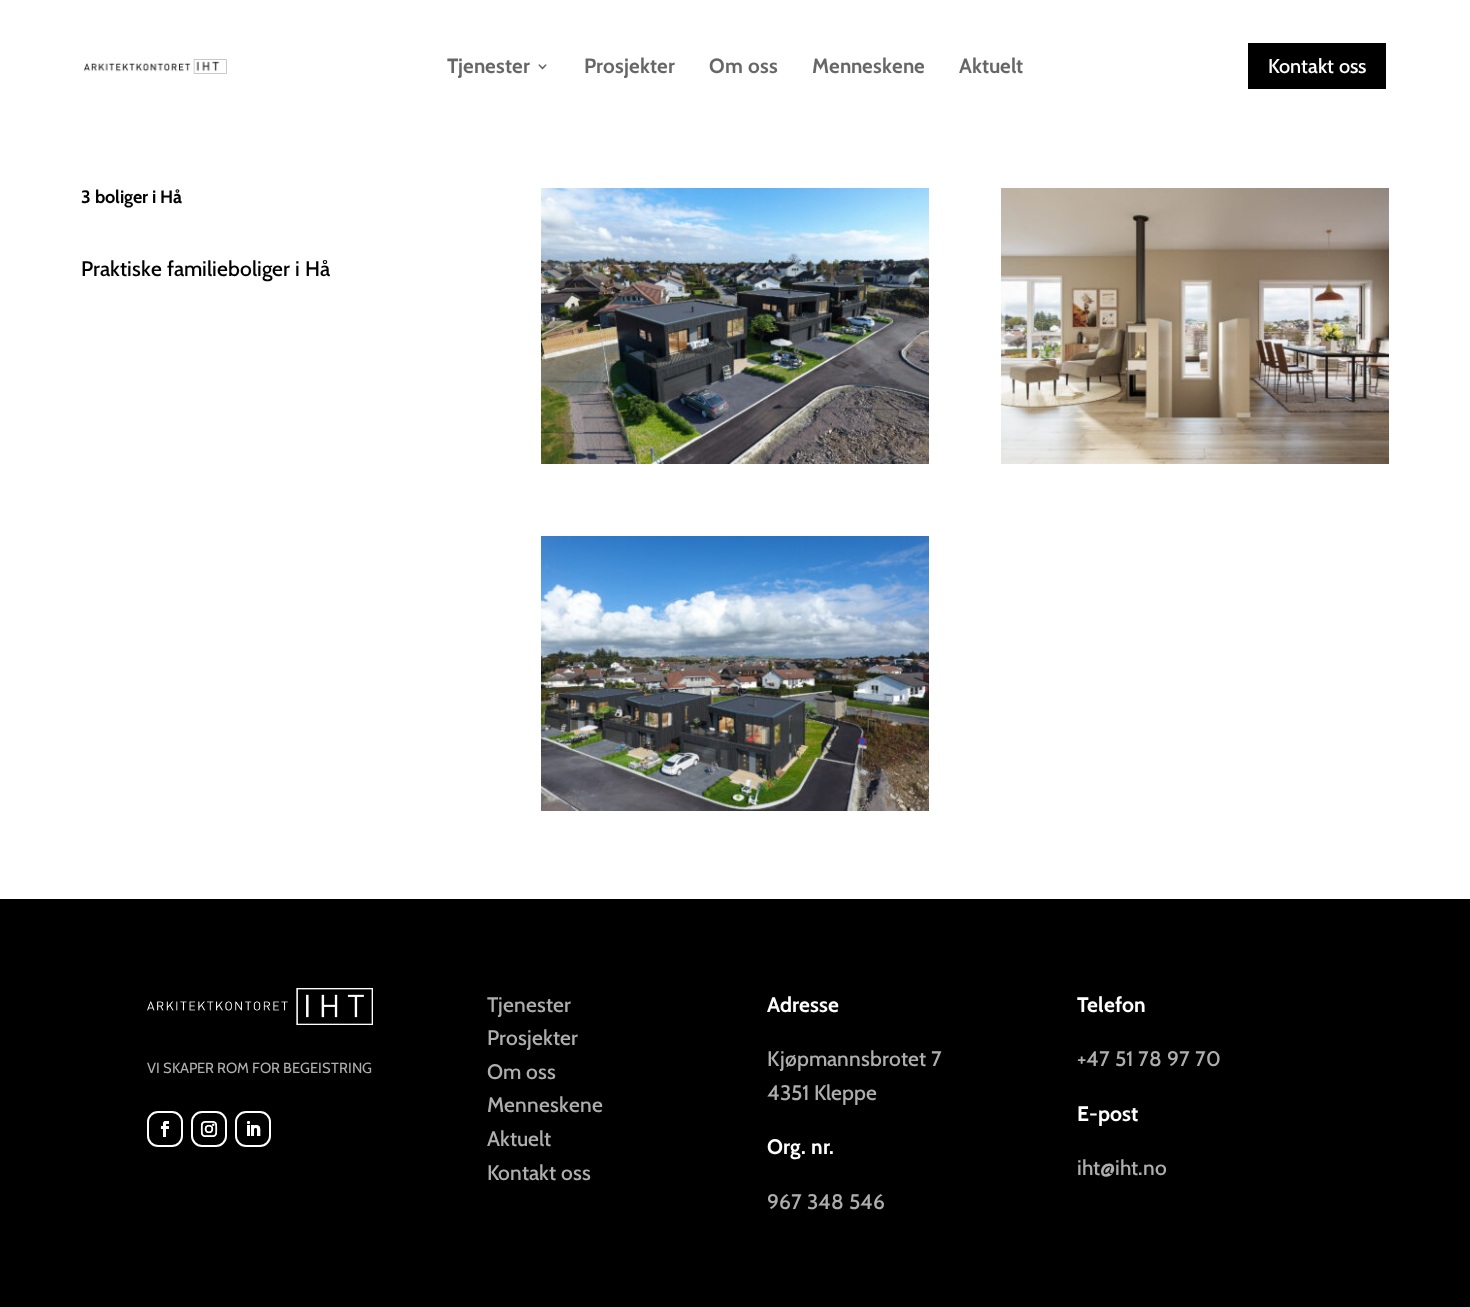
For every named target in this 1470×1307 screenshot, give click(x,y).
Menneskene (868, 68)
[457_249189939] (735, 810)
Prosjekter (629, 68)
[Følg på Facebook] (165, 1129)
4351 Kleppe (822, 1092)
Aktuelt (991, 68)
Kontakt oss (1317, 66)
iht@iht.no (1122, 1167)
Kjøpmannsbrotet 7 (854, 1058)
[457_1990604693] (735, 463)
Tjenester (529, 1004)
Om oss (743, 68)
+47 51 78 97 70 (1149, 1058)
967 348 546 (826, 1201)
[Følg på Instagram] (209, 1129)
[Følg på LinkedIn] (253, 1129)
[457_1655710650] (1195, 463)
